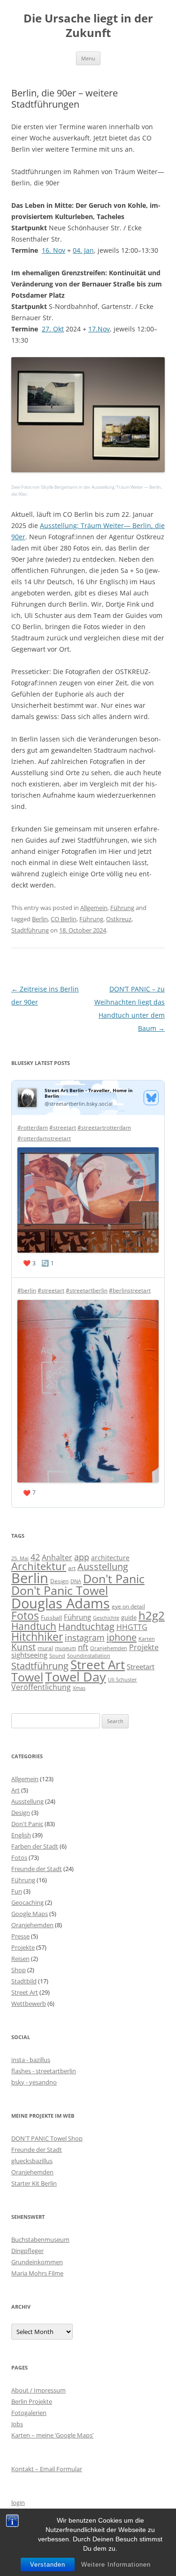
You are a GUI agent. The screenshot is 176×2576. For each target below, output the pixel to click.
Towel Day (76, 1677)
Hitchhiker (37, 1637)
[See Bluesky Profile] (151, 1098)
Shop (19, 1970)
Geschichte (106, 1618)
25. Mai (20, 1558)
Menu (88, 58)
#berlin (27, 1290)
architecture (110, 1558)
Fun (17, 1891)
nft (83, 1647)
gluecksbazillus (32, 2161)
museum (65, 1648)
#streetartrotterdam (104, 1127)
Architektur (39, 1566)
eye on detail (128, 1606)
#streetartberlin (87, 1290)
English (21, 1835)
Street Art (98, 1665)
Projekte (144, 1647)
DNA (76, 1581)
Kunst (23, 1647)
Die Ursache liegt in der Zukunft (88, 26)
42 (35, 1557)
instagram (85, 1637)
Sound (57, 1655)
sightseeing (29, 1655)
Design (59, 1581)
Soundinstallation (89, 1656)
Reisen (20, 1959)
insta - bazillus (31, 2060)
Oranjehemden (109, 1648)
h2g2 (152, 1615)
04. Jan (83, 250)
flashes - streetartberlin (44, 2071)
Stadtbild (24, 1981)
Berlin (40, 919)
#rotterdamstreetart (44, 1138)
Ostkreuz (119, 919)
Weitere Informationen (116, 2565)
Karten (147, 1639)
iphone (122, 1637)
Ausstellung (103, 1567)
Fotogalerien (29, 2413)
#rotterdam (33, 1127)
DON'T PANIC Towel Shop (47, 2138)
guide (129, 1617)
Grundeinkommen (37, 2262)
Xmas (79, 1688)
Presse (20, 1936)
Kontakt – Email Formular (47, 2469)
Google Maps (30, 1914)
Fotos (25, 1616)
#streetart (63, 1127)
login (18, 2503)
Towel (27, 1677)
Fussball (51, 1618)
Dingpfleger (27, 2251)
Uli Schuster (122, 1679)
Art (15, 1790)
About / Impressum (38, 2390)
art (72, 1568)
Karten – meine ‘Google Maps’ (52, 2435)
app (82, 1557)
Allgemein (94, 908)
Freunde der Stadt (37, 1869)
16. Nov (54, 250)
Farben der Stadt (35, 1846)
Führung (122, 908)
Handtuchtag (86, 1626)
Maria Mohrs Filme (37, 2273)
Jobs (17, 2424)
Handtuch (34, 1626)
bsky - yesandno (34, 2082)
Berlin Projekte (32, 2401)
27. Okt (53, 329)
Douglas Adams (61, 1603)
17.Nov (99, 329)
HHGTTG (132, 1627)
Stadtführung (30, 930)
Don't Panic (114, 1578)
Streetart (141, 1666)
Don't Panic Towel (60, 1590)
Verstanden (48, 2565)
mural (45, 1648)
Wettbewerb (29, 2004)
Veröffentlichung (41, 1687)
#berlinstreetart (130, 1290)
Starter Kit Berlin (34, 2183)
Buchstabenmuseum (40, 2239)
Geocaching (27, 1902)
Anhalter (57, 1557)
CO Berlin (64, 919)
